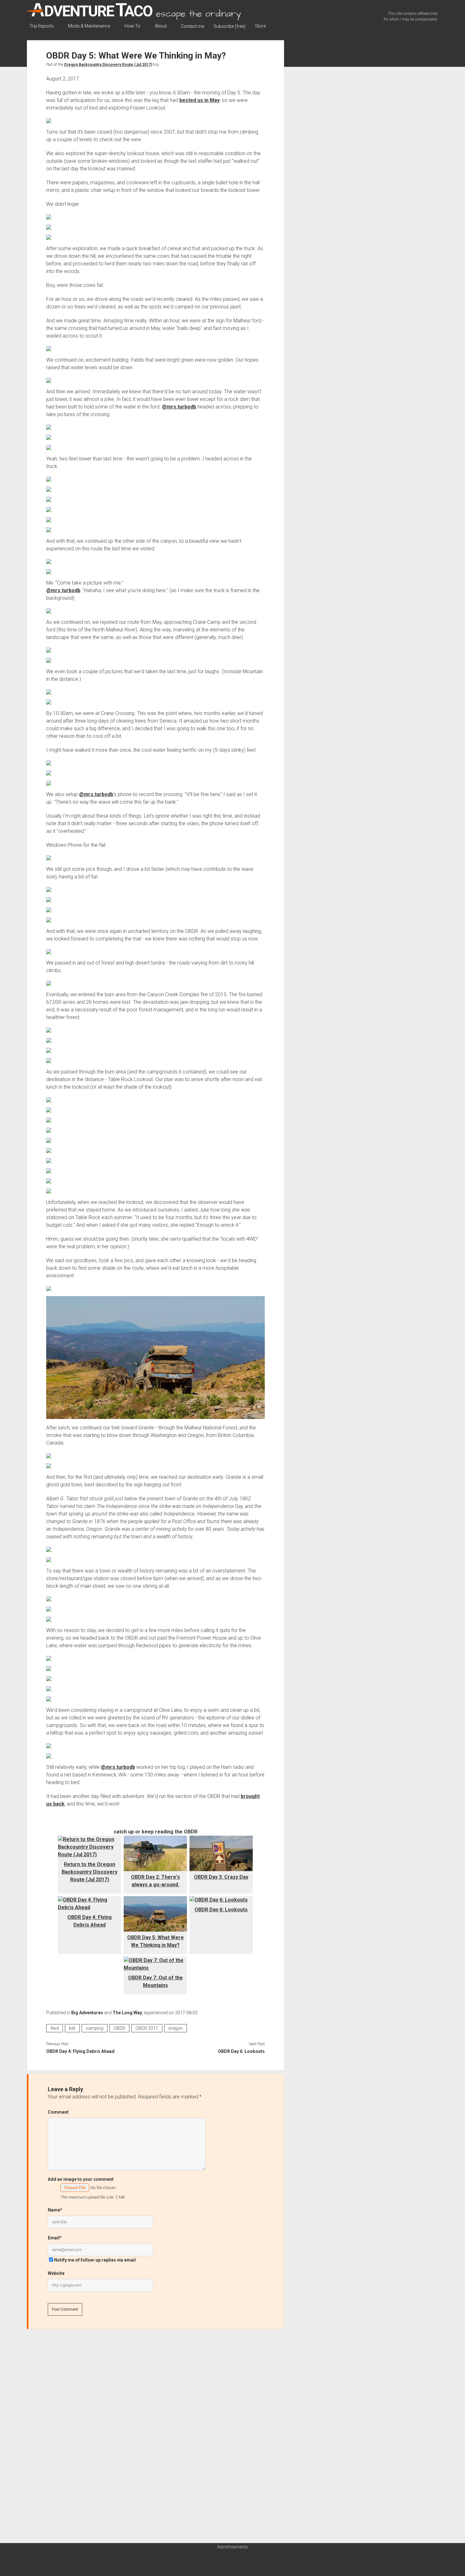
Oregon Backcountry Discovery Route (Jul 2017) (108, 65)
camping (95, 2028)
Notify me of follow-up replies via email (95, 2260)
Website (56, 2273)
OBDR (119, 2028)
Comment (58, 2112)
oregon (176, 2028)
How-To (132, 26)
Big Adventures (87, 2013)
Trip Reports (42, 26)
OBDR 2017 (147, 2028)
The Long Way (127, 2013)
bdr (72, 2028)
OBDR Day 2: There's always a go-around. (155, 1881)
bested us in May (199, 100)
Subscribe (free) (229, 26)
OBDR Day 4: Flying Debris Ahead (90, 1921)
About (161, 26)
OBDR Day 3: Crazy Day (221, 1877)
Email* (55, 2238)
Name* (55, 2210)
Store (260, 26)
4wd (55, 2028)
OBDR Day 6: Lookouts (221, 1910)
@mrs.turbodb (179, 407)
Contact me (192, 26)
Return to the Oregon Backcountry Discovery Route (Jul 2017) (90, 1872)
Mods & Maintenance (89, 26)
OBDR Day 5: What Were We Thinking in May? (155, 1941)
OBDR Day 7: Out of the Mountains (155, 1981)
